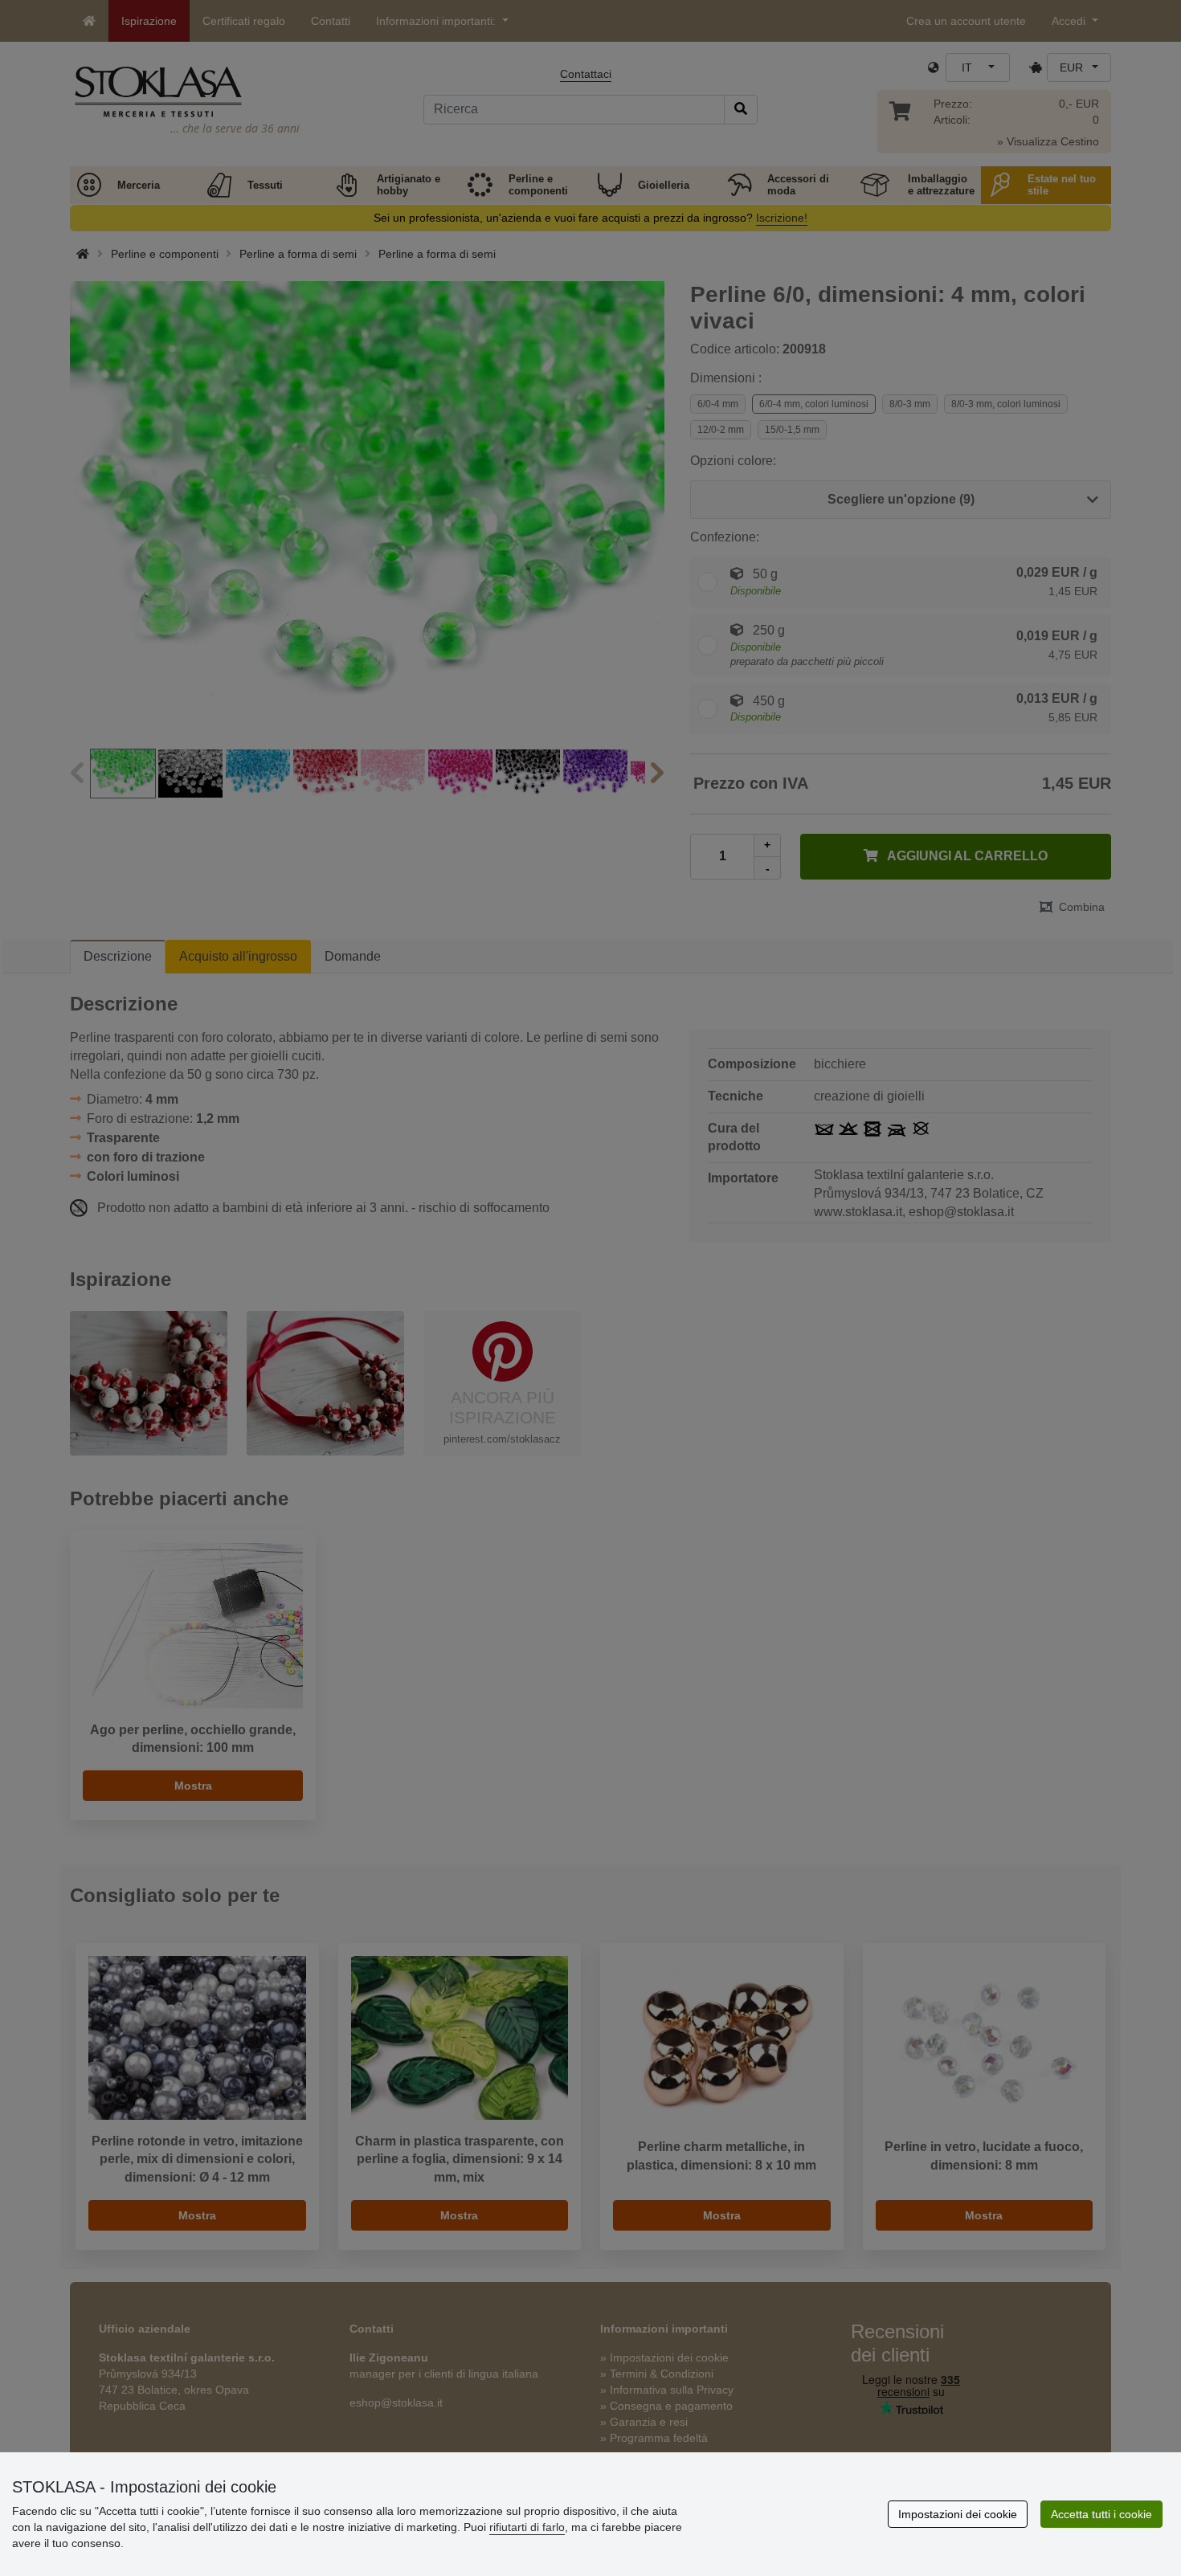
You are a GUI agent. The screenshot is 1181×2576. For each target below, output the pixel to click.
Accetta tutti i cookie (1101, 2514)
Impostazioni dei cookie (958, 2514)
